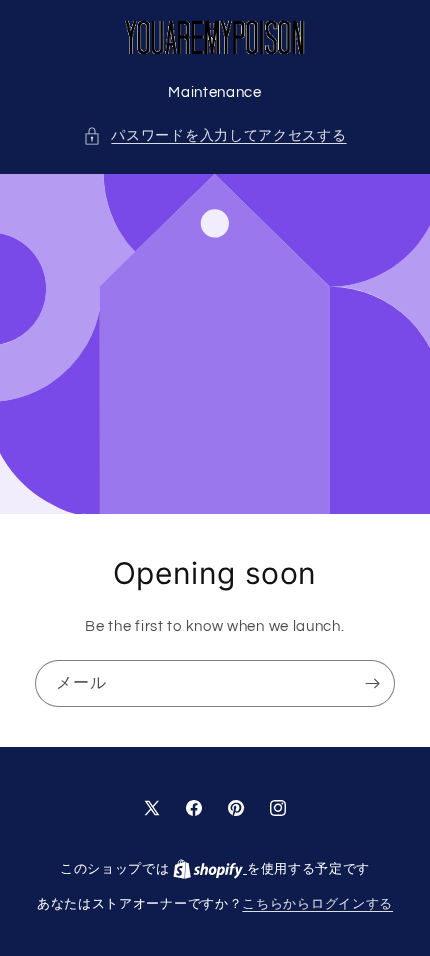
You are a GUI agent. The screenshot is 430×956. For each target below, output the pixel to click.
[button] (214, 136)
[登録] (372, 683)
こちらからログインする (317, 904)
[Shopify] (210, 869)
